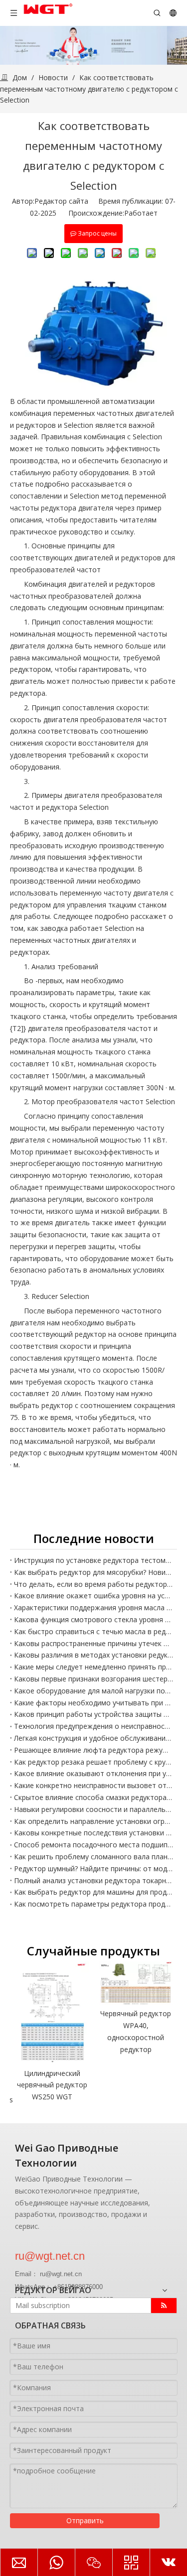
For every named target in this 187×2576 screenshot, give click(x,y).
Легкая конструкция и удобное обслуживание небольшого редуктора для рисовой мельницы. (93, 1738)
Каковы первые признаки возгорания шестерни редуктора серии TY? (93, 1679)
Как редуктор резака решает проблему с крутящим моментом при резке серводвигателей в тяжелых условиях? (93, 1762)
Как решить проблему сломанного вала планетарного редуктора (93, 1857)
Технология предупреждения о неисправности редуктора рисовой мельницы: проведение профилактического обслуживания (93, 1726)
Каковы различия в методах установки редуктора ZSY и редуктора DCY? (93, 1655)
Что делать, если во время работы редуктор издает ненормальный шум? (93, 1584)
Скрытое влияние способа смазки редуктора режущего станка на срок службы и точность (93, 1797)
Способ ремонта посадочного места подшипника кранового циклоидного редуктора (93, 1845)
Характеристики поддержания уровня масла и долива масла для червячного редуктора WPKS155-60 (93, 1608)
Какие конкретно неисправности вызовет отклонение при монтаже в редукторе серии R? (93, 1785)
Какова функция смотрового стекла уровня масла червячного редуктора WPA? (93, 1619)
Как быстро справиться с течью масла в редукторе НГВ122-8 (93, 1631)
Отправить (85, 2520)
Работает (141, 213)
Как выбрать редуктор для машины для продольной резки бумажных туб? (93, 1892)
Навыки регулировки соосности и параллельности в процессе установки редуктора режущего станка (93, 1809)
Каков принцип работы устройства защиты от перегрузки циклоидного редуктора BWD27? (93, 1714)
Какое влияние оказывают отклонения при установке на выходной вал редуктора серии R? (93, 1773)
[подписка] (164, 2306)
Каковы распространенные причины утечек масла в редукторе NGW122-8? (93, 1643)
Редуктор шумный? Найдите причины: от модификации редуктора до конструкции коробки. (93, 1868)
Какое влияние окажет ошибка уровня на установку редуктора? (93, 1596)
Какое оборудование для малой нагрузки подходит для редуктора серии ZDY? (93, 1691)
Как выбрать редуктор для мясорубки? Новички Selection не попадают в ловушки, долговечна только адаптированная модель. (93, 1572)
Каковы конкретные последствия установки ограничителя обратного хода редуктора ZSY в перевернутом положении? (93, 1833)
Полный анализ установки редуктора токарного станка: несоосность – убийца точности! (93, 1880)
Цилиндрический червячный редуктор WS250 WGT (52, 2085)
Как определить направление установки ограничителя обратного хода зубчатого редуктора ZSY (93, 1821)
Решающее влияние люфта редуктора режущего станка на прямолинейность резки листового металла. (93, 1750)
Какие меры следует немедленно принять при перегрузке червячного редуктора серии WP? (93, 1667)
